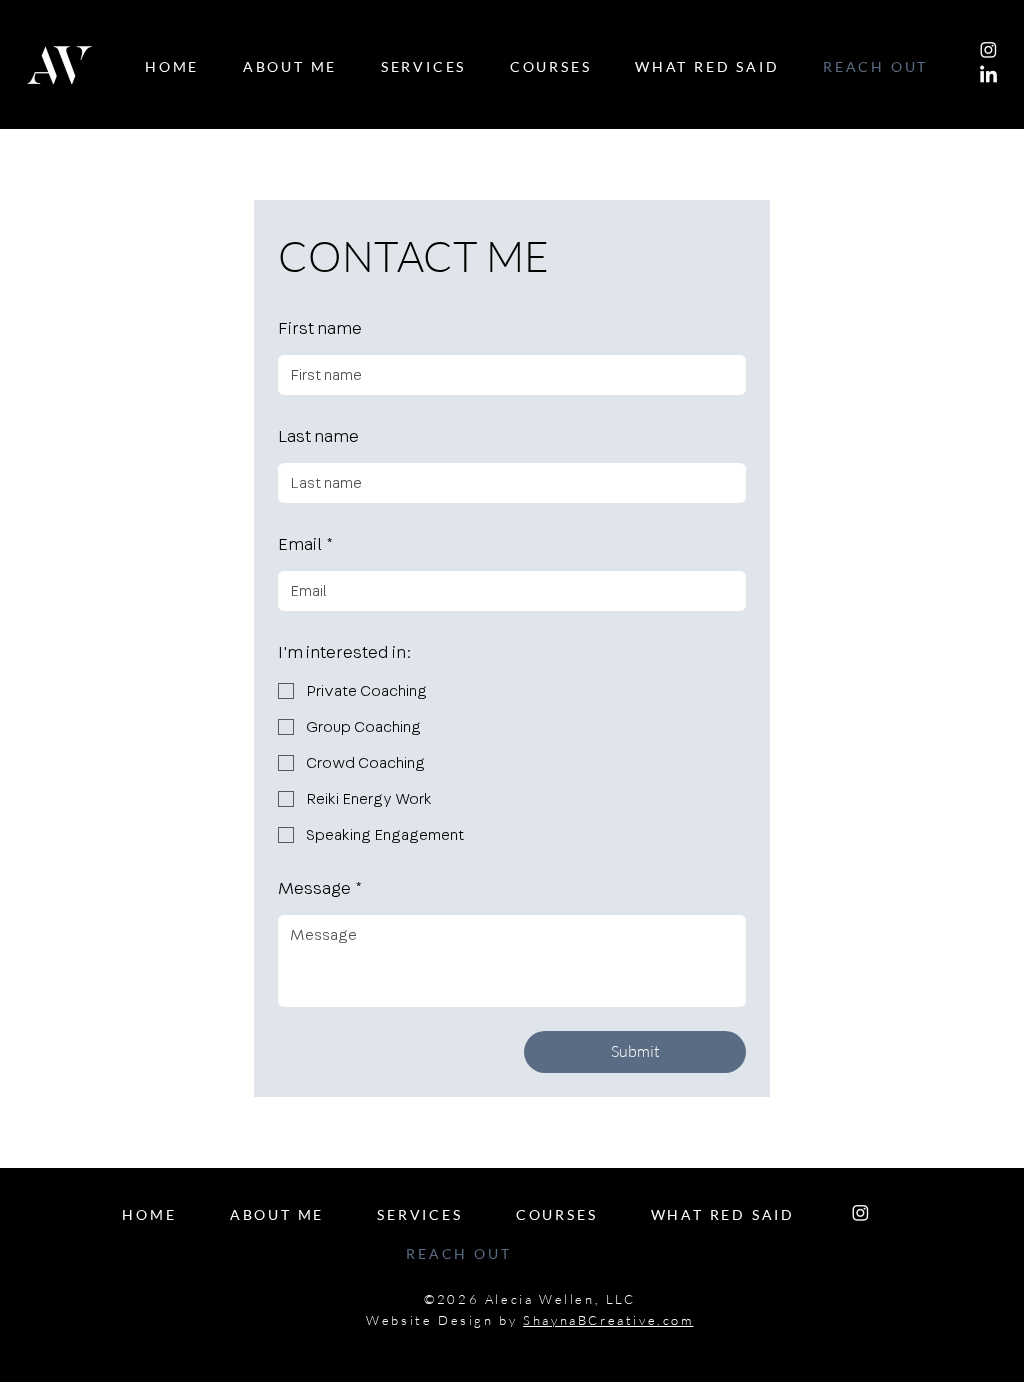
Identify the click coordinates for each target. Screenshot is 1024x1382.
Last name (318, 437)
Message (320, 889)
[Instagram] (988, 49)
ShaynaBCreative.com (608, 1320)
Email (305, 545)
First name (320, 329)
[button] (550, 67)
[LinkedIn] (988, 75)
